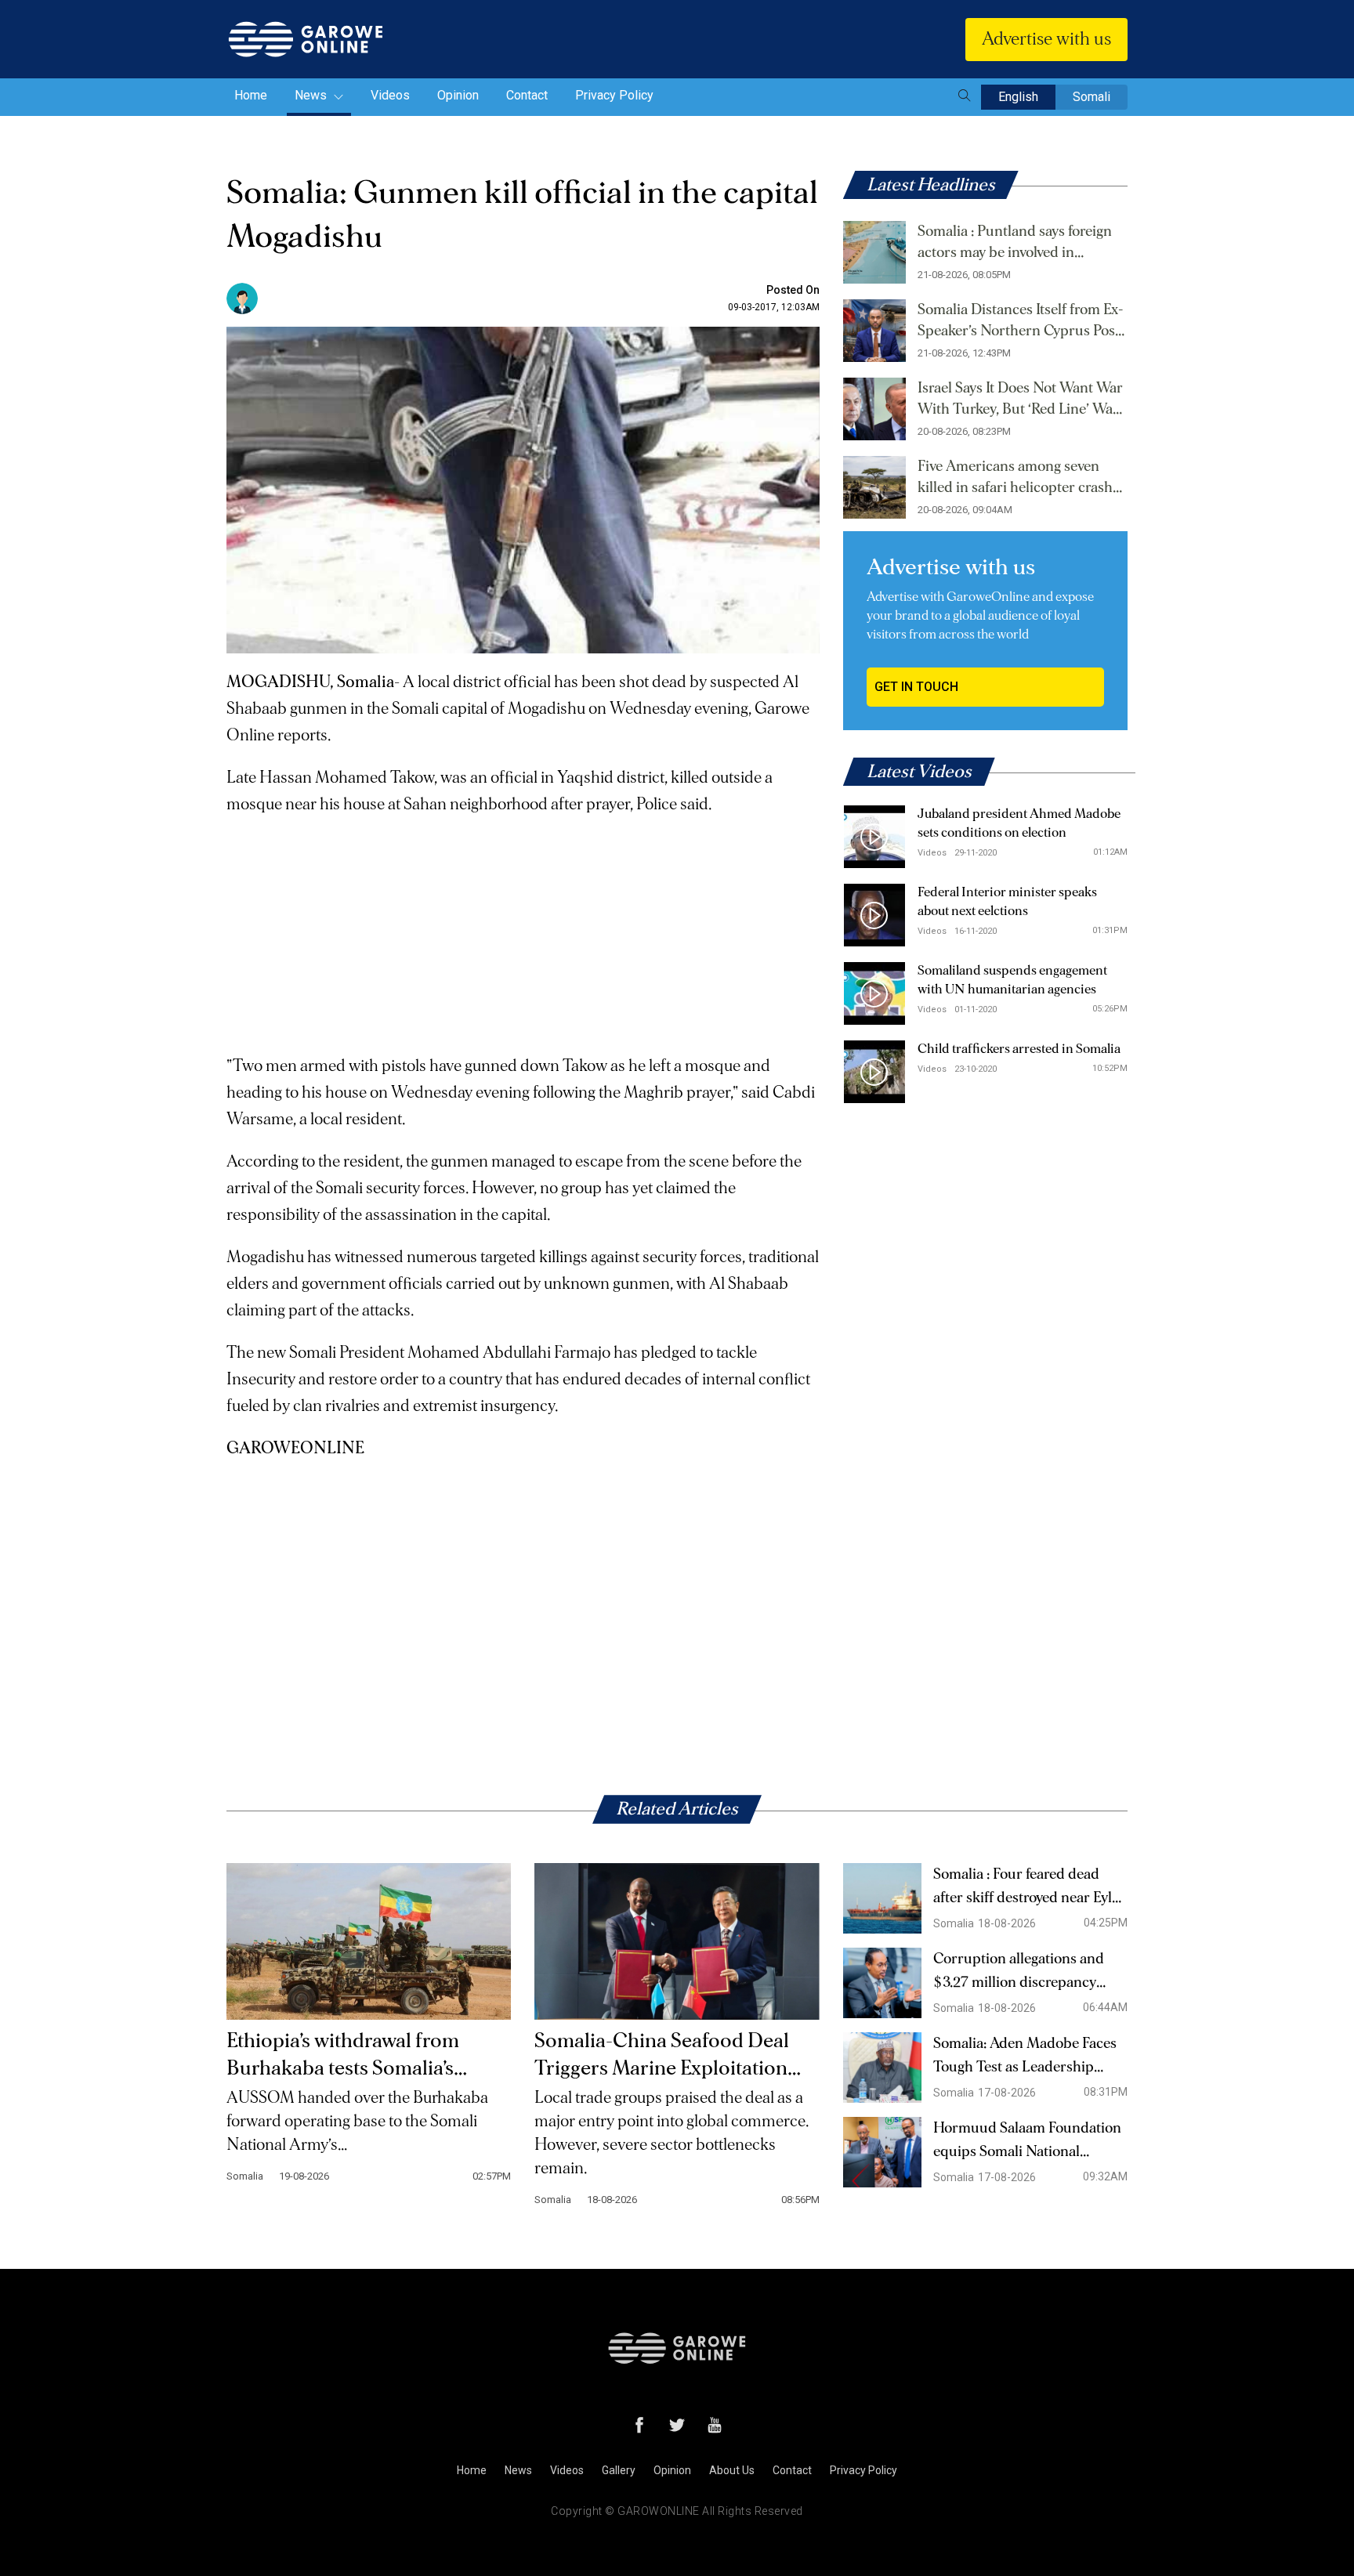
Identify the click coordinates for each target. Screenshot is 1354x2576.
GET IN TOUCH (916, 687)
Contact (527, 95)
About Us (732, 2470)
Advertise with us (1046, 39)
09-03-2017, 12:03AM (774, 307)
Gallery (619, 2470)
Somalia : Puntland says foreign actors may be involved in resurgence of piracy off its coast (1019, 244)
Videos (390, 95)
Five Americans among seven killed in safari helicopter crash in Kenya (1015, 479)
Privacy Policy (614, 95)
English (1018, 97)
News (312, 95)
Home (251, 95)
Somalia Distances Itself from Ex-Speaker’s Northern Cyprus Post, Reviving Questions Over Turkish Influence (1022, 322)
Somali (1092, 97)
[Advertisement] (523, 928)
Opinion (458, 95)
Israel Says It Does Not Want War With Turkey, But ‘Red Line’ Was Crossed (1020, 400)
